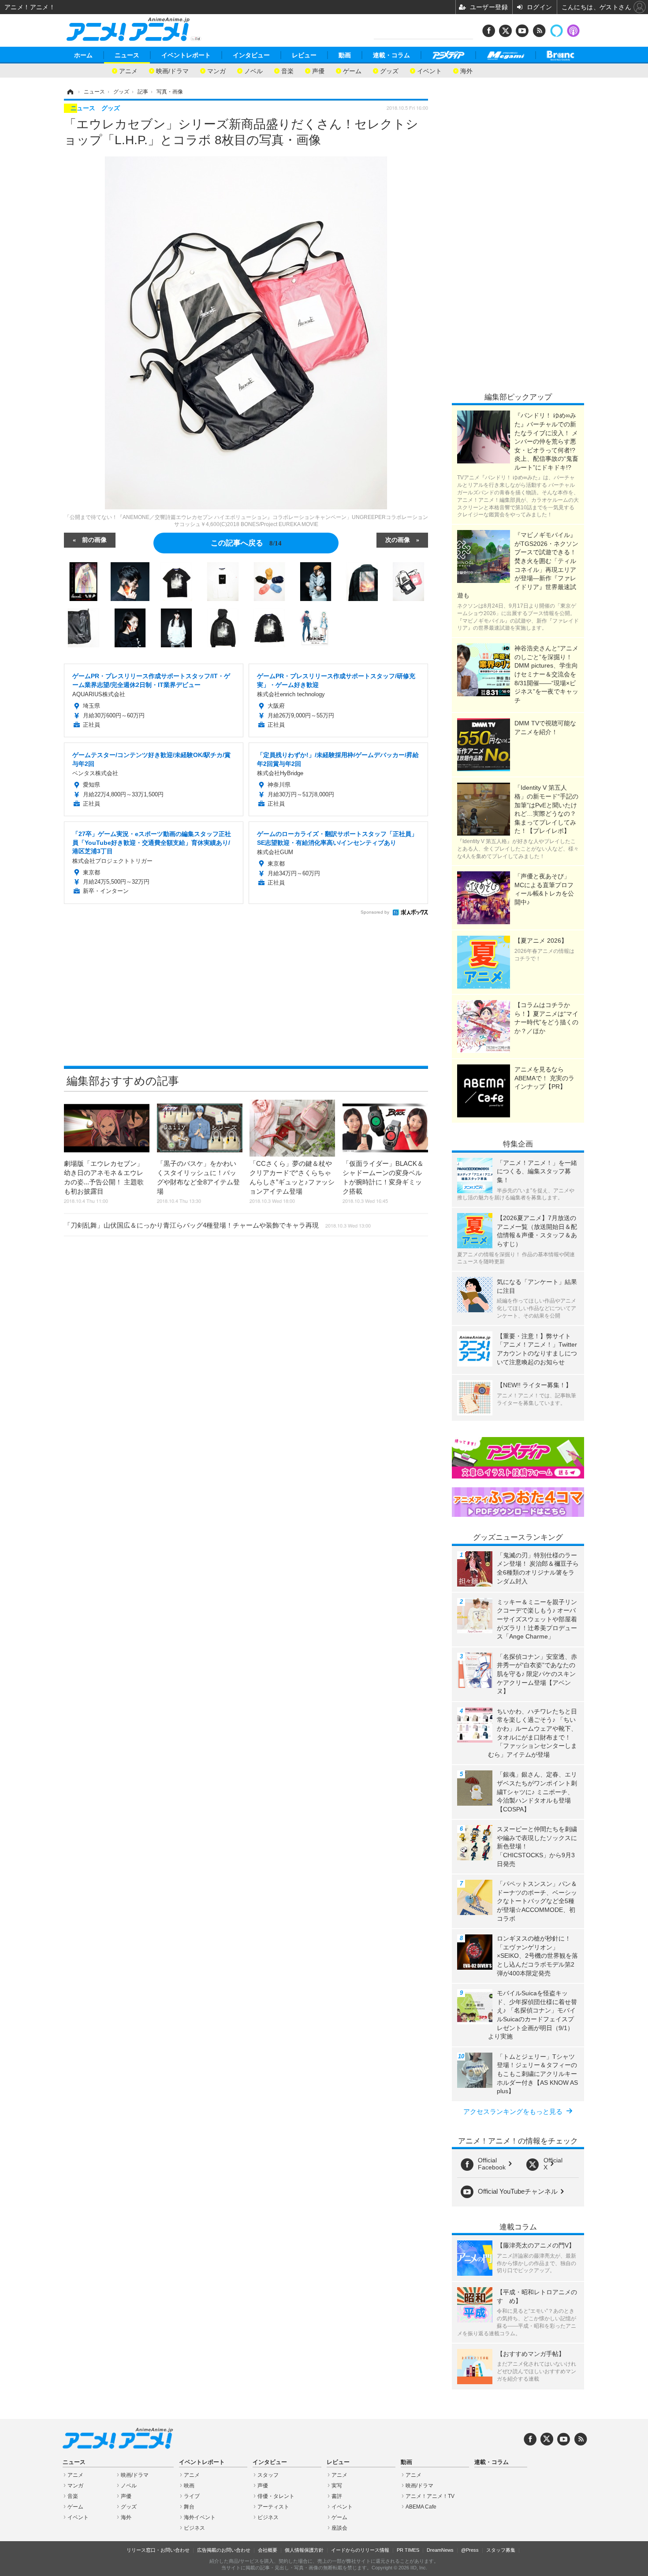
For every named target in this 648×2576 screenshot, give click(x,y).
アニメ (128, 70)
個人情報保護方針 (304, 2550)
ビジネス (194, 2528)
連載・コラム (391, 55)
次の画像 (398, 539)
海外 (466, 70)
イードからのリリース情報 (360, 2550)
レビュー (304, 55)
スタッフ (268, 2475)
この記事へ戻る (246, 542)
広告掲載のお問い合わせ (224, 2550)
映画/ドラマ (172, 70)
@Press (470, 2550)
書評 (337, 2496)
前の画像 (94, 539)
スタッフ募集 (501, 2550)
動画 (345, 55)
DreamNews (440, 2550)
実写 (337, 2486)
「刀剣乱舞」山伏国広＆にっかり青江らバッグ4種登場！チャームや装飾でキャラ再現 (217, 1225)
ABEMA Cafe (421, 2507)
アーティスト (273, 2507)
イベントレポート (186, 55)
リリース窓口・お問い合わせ (158, 2550)
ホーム (83, 55)
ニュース (127, 55)
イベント (429, 70)
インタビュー (251, 55)
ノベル (253, 70)
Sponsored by (375, 912)
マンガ (216, 70)
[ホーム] (70, 92)
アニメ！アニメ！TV (430, 2496)
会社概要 (268, 2550)
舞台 (189, 2507)
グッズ (389, 70)
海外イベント (200, 2517)
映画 (189, 2486)
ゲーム (352, 70)
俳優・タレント (276, 2496)
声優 (318, 70)
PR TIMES (408, 2550)
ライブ (192, 2496)
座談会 (339, 2528)
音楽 (287, 70)
